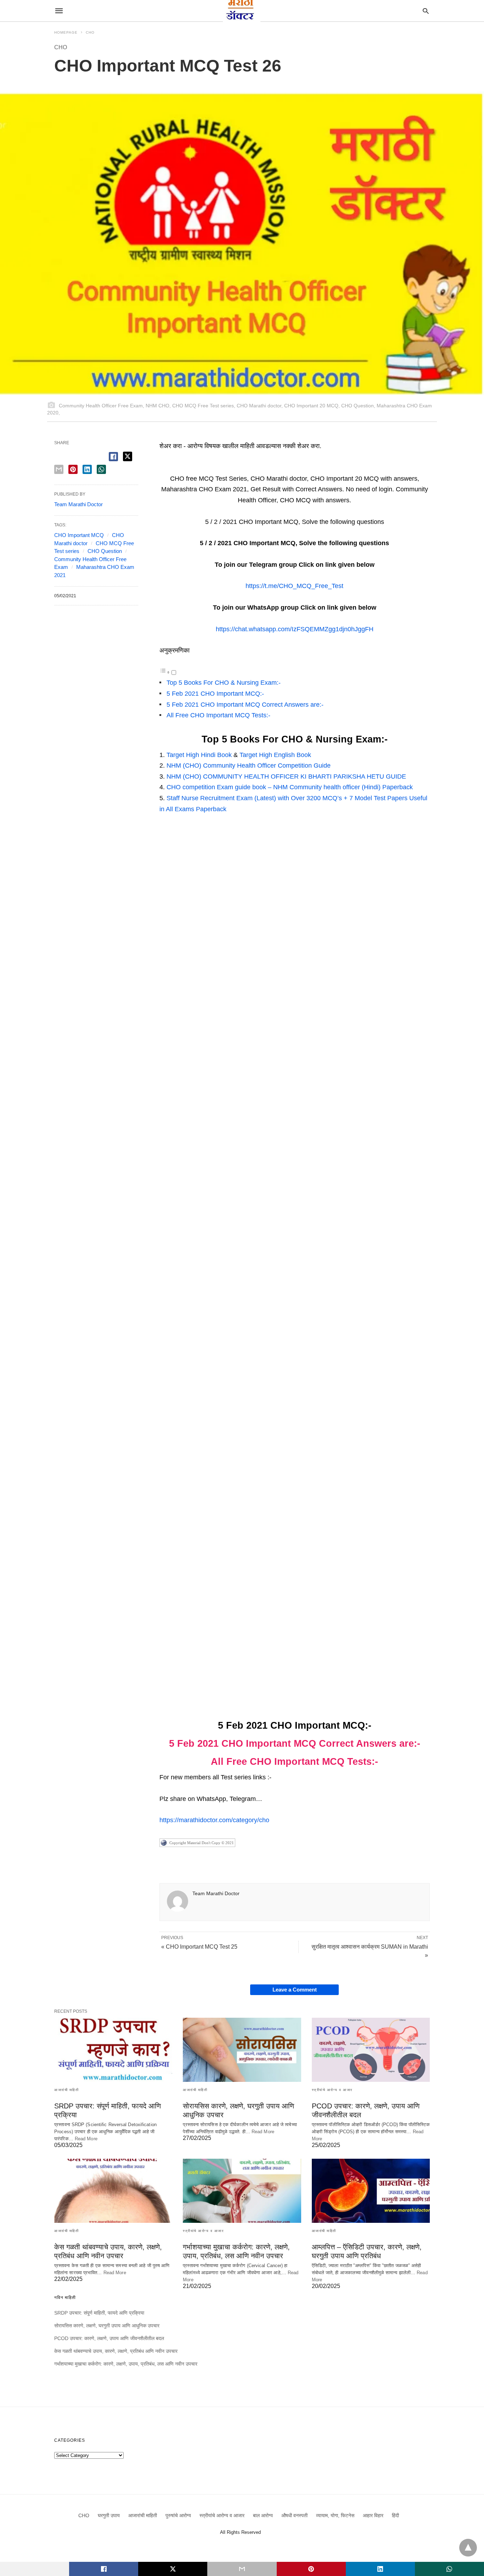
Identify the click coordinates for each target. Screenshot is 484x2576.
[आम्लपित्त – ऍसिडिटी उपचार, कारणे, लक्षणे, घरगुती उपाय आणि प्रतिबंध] (371, 2191)
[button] (169, 461)
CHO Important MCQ (79, 535)
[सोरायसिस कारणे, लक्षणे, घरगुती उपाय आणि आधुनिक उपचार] (242, 2050)
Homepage (66, 32)
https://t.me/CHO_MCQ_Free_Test (294, 586)
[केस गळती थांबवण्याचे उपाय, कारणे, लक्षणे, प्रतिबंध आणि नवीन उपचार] (113, 2191)
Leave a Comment (295, 1990)
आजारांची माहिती (66, 2090)
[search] (426, 11)
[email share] (59, 469)
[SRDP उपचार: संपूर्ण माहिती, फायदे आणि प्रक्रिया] (113, 2050)
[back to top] (468, 2548)
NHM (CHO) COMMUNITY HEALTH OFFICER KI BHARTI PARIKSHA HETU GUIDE (286, 776)
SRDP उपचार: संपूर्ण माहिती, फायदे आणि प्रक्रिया (99, 2313)
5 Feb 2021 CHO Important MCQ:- (215, 694)
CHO (90, 32)
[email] (242, 2569)
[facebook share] (113, 457)
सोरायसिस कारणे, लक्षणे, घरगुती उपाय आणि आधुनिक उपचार (107, 2326)
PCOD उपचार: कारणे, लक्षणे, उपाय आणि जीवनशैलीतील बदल (109, 2338)
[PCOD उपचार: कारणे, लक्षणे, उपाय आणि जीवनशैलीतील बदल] (371, 2050)
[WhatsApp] (169, 468)
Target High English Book (275, 755)
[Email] (206, 468)
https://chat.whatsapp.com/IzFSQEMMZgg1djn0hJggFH (295, 629)
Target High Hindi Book (199, 755)
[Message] (187, 468)
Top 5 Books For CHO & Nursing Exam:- (224, 683)
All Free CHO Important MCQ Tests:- (218, 715)
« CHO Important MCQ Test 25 (199, 1947)
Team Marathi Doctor (216, 1893)
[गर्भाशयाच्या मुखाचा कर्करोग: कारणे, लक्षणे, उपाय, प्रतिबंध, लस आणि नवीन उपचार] (242, 2191)
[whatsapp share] (101, 469)
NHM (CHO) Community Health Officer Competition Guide (249, 766)
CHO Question (105, 551)
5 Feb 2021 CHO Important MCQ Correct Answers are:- (245, 705)
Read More (86, 2139)
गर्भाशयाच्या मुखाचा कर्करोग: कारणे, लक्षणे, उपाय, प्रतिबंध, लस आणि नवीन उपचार (126, 2364)
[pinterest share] (73, 469)
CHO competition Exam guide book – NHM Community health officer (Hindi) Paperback (290, 787)
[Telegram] (224, 468)
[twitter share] (128, 456)
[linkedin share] (87, 469)
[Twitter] (242, 468)
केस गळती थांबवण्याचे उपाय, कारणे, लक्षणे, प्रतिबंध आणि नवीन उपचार (116, 2351)
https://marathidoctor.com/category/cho (214, 1820)
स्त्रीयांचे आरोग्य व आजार (332, 2090)
